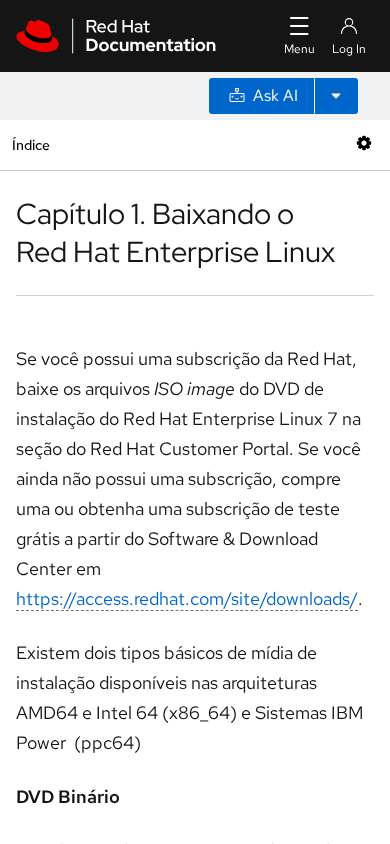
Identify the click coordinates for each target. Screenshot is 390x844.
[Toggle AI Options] (336, 96)
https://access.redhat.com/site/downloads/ (187, 598)
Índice (30, 144)
